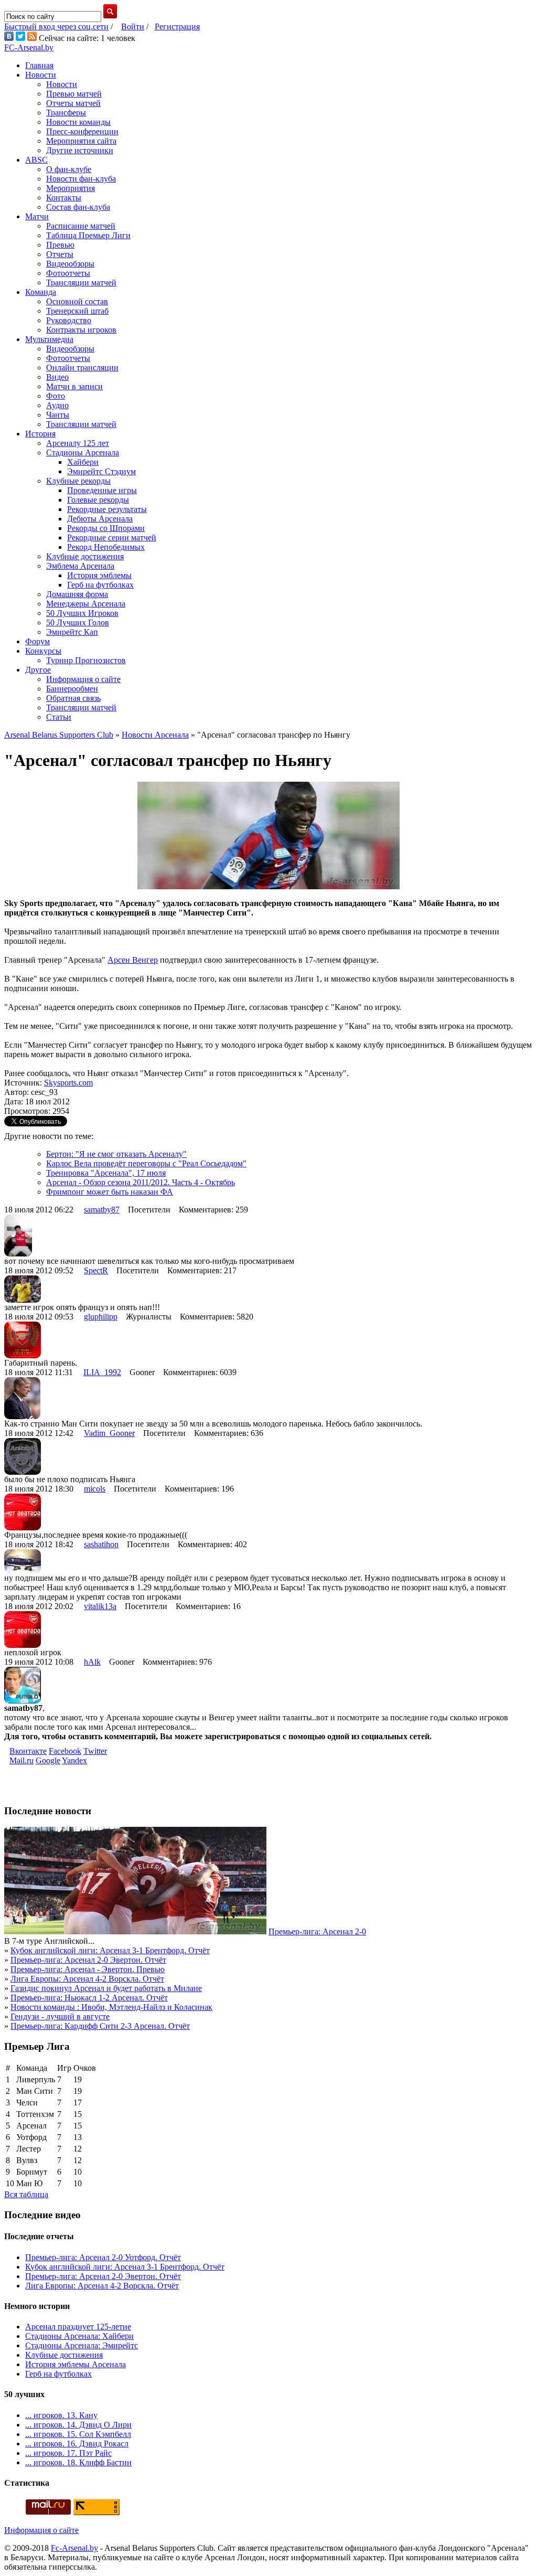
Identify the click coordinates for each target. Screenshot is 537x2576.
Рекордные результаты (107, 509)
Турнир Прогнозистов (86, 660)
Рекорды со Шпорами (106, 528)
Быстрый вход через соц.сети (56, 26)
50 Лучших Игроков (82, 613)
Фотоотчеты (68, 273)
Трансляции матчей (81, 283)
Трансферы (66, 113)
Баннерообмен (72, 689)
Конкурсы (43, 651)
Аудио (57, 405)
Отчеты (60, 254)
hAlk (92, 1662)
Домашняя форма (77, 594)
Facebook (65, 1751)
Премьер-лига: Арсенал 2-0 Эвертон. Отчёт (88, 1960)
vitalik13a (100, 1606)
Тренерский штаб (77, 311)
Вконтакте (28, 1751)
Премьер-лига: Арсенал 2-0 (317, 1931)
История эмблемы (99, 575)
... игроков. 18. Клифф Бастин (78, 2462)
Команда (41, 292)
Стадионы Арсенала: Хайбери (79, 2336)
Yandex (74, 1760)
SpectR (96, 1270)
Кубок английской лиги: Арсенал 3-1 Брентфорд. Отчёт (110, 1950)
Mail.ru (22, 1760)
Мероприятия (71, 188)
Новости (41, 75)
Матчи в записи (74, 386)
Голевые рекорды (98, 500)
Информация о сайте (83, 679)
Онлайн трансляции (82, 368)
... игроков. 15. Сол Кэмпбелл (78, 2434)
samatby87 (102, 1210)
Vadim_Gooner (109, 1433)
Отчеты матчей (73, 103)
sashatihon (101, 1544)
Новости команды (78, 122)
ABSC (36, 160)
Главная (39, 65)
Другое (38, 670)
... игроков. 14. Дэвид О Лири (78, 2425)
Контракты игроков (81, 330)
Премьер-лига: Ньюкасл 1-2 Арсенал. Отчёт (89, 1998)
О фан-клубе (69, 169)
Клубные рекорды (78, 481)
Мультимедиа (49, 339)
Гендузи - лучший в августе (60, 2016)
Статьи (59, 717)
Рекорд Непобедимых (106, 547)
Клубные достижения (85, 556)
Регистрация (177, 26)
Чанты (58, 415)
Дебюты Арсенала (100, 519)
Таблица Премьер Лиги (88, 235)
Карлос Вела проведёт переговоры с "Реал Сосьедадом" (146, 1163)
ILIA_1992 (102, 1372)
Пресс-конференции (82, 131)
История (40, 434)
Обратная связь (73, 698)
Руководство (69, 320)
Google (48, 1760)
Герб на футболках (100, 585)
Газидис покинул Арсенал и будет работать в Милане (106, 1988)
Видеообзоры (70, 264)
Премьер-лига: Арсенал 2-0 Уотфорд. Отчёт (103, 2257)
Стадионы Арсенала (83, 453)
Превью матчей (74, 94)
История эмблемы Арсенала (76, 2364)
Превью (60, 245)
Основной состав (77, 301)
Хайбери (83, 462)
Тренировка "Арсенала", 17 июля (106, 1173)
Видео (57, 377)
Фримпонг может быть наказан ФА (110, 1192)
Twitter (95, 1751)
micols (95, 1489)
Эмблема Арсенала (80, 566)
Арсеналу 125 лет (78, 443)
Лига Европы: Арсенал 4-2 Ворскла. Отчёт (87, 1979)
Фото (56, 396)
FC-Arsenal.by (29, 47)
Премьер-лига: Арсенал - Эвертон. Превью (88, 1969)
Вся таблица (26, 2194)
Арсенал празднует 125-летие (78, 2327)
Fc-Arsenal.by (74, 2548)
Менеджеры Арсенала (86, 604)
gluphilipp (101, 1317)
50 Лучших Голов (78, 622)
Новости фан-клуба (81, 179)
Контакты (64, 198)
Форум (37, 641)
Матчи (37, 216)
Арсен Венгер (133, 960)
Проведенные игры (102, 490)
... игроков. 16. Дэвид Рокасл (77, 2444)
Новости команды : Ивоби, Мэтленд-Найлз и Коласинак (111, 2007)
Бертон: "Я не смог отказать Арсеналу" (116, 1154)
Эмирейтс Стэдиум (101, 471)
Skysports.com (68, 1083)
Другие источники (80, 150)
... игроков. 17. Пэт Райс (68, 2453)
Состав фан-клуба (78, 207)
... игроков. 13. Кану (61, 2415)
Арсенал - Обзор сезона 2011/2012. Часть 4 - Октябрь (141, 1182)
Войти (133, 26)
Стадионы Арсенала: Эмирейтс (82, 2345)
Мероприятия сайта (81, 141)
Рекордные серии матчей (112, 537)
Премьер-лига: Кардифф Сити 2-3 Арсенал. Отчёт (100, 2026)
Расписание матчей (81, 226)
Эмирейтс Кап (72, 632)
